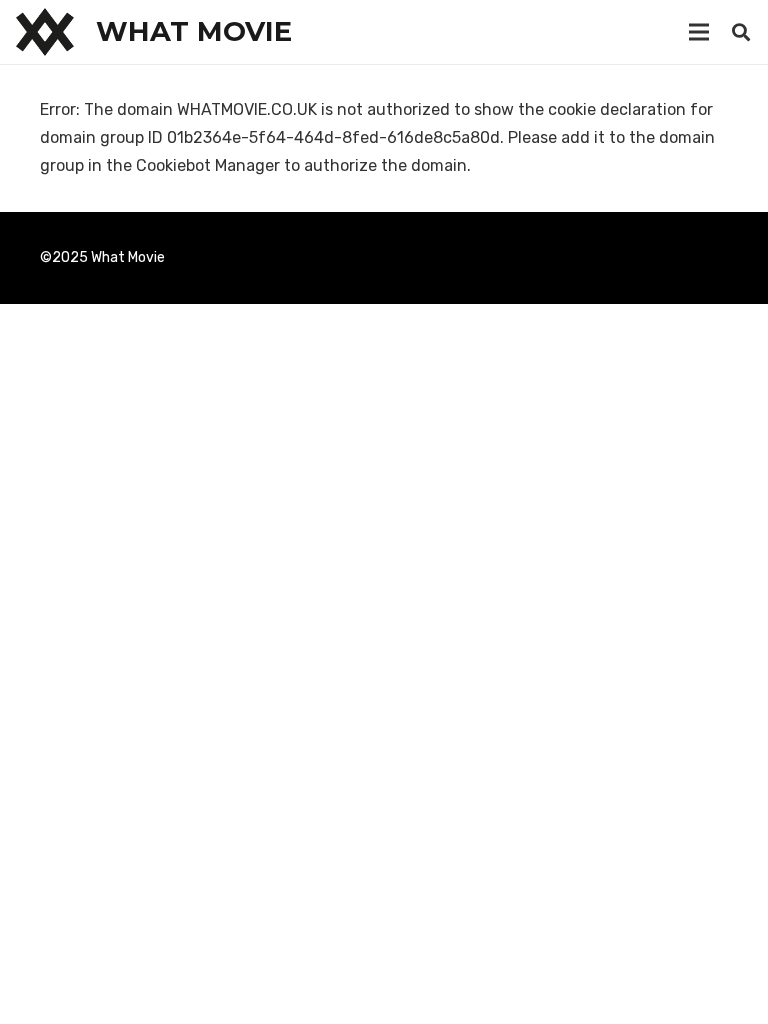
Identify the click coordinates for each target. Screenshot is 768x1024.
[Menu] (699, 32)
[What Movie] (45, 32)
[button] (741, 32)
